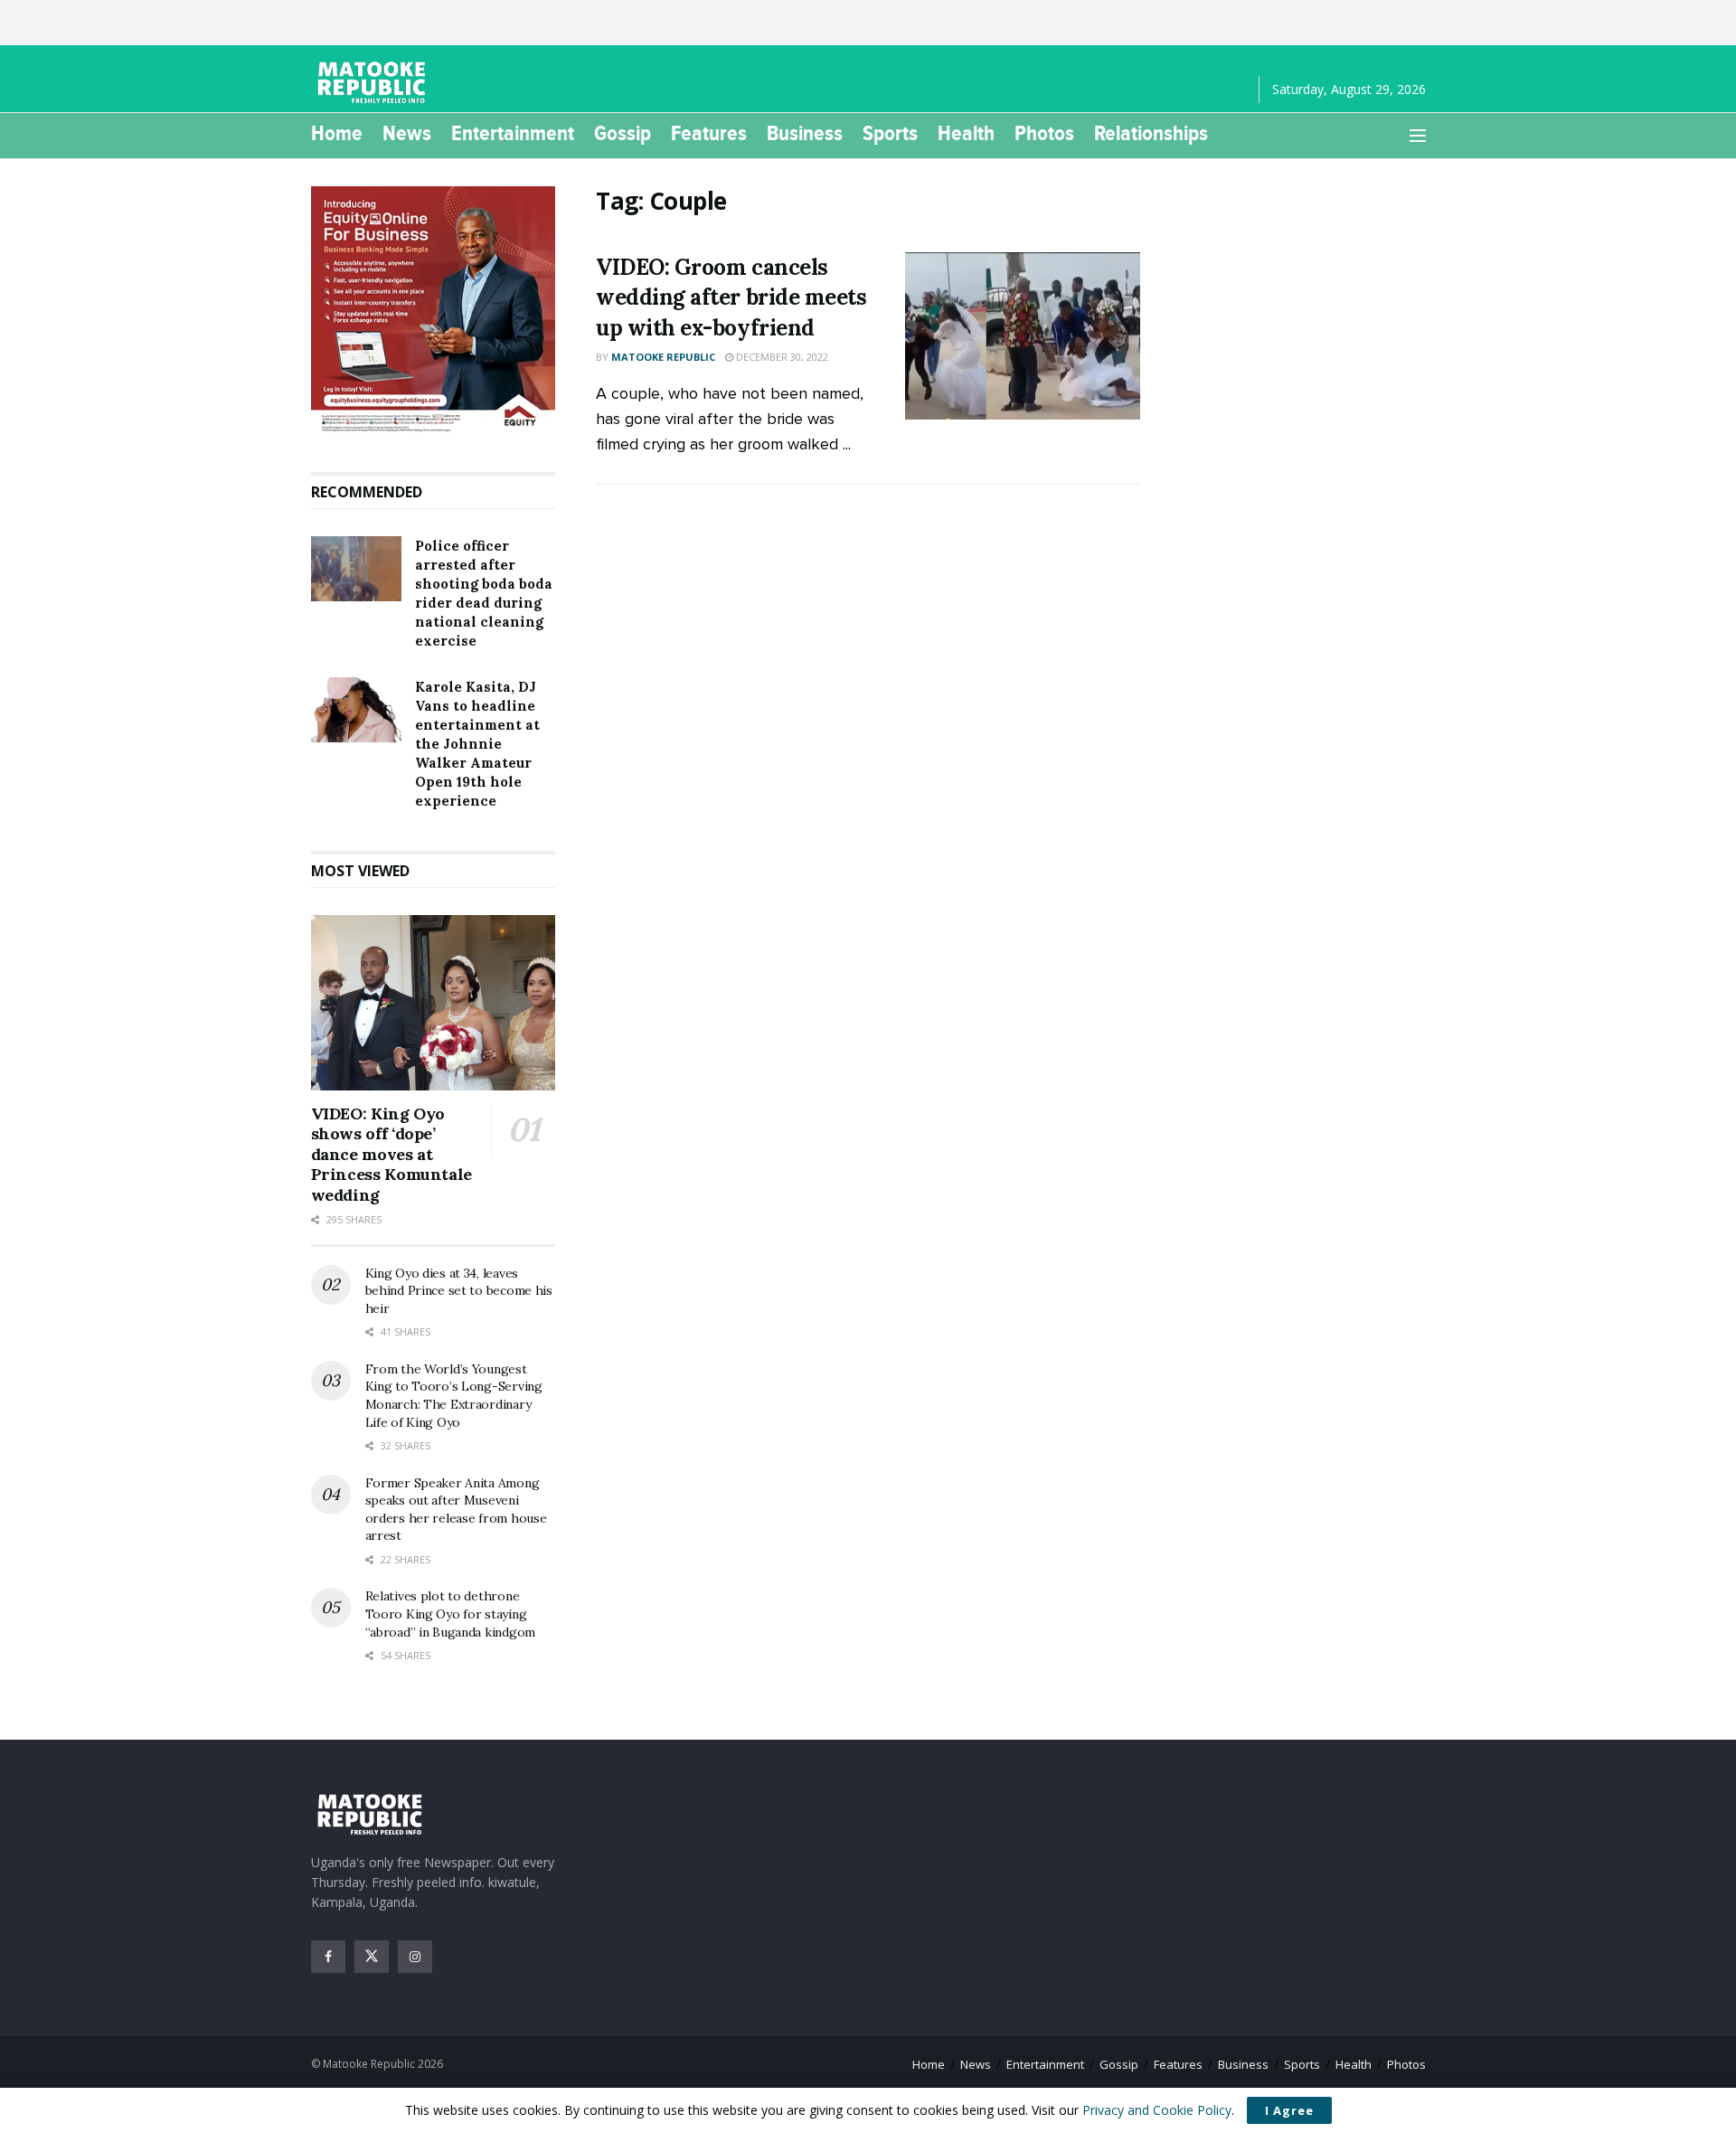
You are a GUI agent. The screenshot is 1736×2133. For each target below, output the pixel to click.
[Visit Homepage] (374, 82)
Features (709, 133)
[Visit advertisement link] (434, 311)
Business (805, 133)
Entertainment (513, 133)
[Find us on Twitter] (372, 1957)
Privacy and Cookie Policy (1157, 2110)
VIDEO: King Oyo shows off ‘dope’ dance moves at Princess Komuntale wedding (392, 1154)
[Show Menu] (1418, 136)
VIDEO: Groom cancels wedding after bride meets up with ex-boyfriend (731, 297)
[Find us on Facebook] (328, 1957)
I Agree (1289, 2110)
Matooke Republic (663, 357)
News (407, 133)
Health (966, 133)
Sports (890, 133)
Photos (1044, 133)
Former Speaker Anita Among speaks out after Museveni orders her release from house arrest (456, 1510)
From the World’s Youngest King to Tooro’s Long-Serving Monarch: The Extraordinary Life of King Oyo (454, 1396)
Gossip (623, 133)
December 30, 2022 (781, 357)
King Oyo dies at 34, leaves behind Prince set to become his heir (459, 1291)
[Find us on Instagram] (415, 1957)
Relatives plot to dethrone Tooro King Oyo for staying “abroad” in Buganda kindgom (450, 1614)
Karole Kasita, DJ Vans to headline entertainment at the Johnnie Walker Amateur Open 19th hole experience (477, 744)
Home (337, 133)
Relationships (1151, 133)
